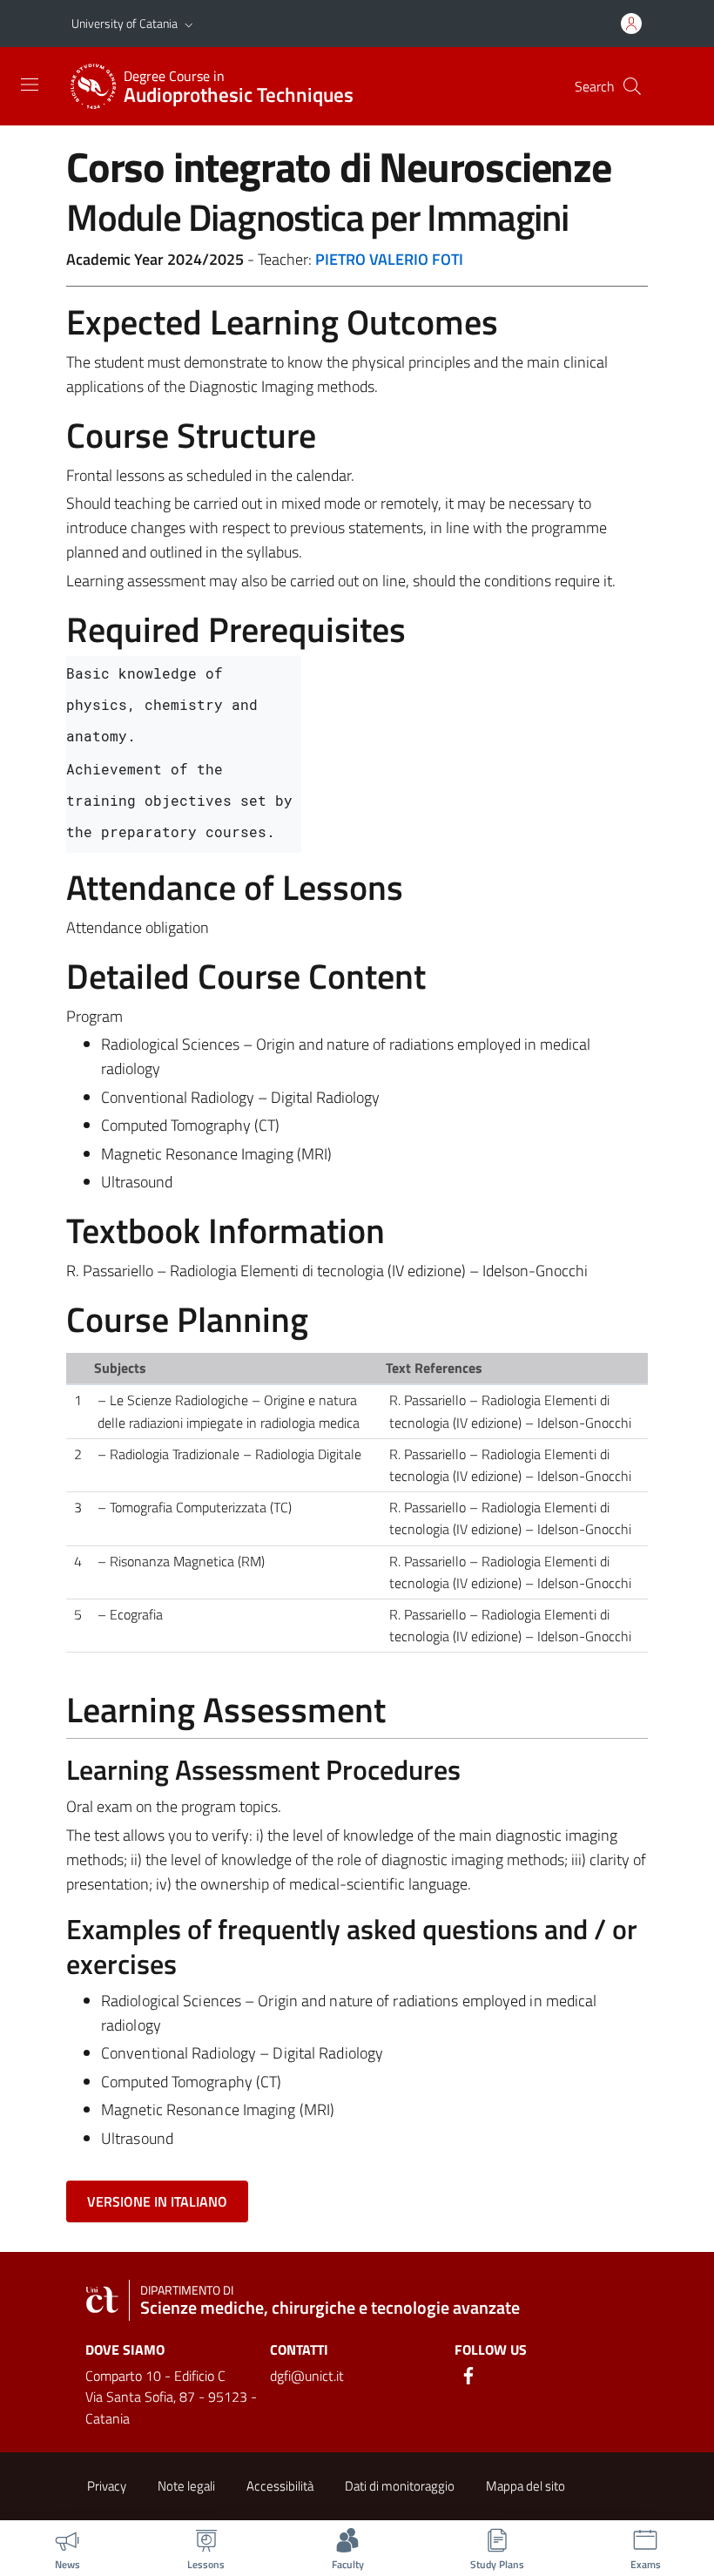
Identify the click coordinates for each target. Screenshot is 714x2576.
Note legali (186, 2486)
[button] (189, 24)
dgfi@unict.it (307, 2376)
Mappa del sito (525, 2486)
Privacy (107, 2486)
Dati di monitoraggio (400, 2486)
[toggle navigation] (30, 85)
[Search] (632, 86)
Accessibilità (280, 2486)
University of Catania (125, 23)
